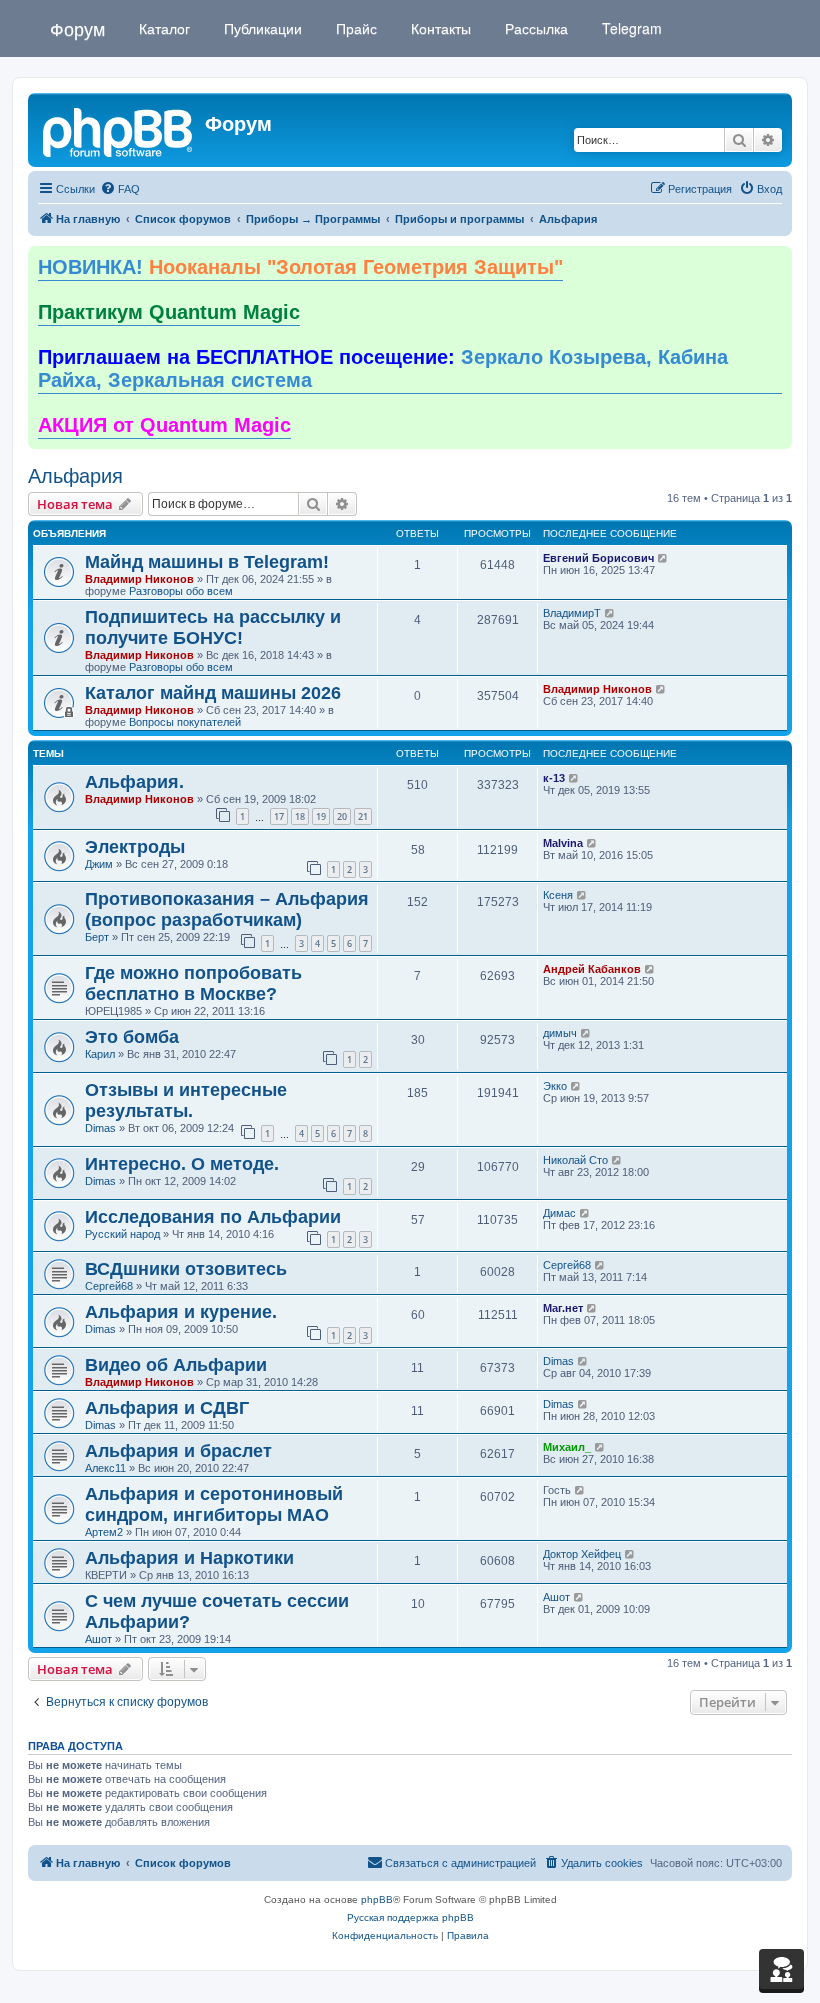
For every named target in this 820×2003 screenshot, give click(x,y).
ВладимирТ (572, 613)
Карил (100, 1054)
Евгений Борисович (598, 558)
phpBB (377, 1899)
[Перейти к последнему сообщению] (663, 558)
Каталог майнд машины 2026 (213, 693)
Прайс (354, 28)
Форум (77, 28)
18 (300, 816)
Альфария (75, 476)
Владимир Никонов (139, 579)
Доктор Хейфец (582, 1554)
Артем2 (104, 1532)
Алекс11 (105, 1468)
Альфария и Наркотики (189, 1558)
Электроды (135, 847)
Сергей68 (109, 1286)
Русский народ (122, 1234)
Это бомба (132, 1037)
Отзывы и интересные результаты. (186, 1100)
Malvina (563, 843)
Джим (99, 864)
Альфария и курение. (181, 1312)
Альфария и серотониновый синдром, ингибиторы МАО (214, 1504)
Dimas (100, 1128)
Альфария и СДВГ (167, 1408)
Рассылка (534, 28)
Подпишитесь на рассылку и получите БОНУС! (213, 627)
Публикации (261, 28)
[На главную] (119, 130)
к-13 (554, 778)
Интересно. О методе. (182, 1164)
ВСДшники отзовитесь (186, 1269)
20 (342, 816)
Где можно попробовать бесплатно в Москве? (193, 983)
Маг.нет (563, 1308)
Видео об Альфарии (176, 1365)
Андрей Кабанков (592, 969)
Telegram (630, 28)
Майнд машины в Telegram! (207, 562)
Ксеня (558, 895)
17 (279, 816)
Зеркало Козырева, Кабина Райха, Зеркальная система (383, 369)
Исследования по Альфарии (213, 1217)
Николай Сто (575, 1160)
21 (363, 816)
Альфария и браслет (178, 1451)
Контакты (439, 28)
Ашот (98, 1639)
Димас (559, 1213)
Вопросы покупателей (185, 722)
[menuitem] (120, 189)
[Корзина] (781, 1969)
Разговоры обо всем (181, 591)
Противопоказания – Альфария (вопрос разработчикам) (227, 909)
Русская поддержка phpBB (410, 1917)
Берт (97, 937)
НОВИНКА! (300, 267)
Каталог (162, 28)
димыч (560, 1033)
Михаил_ (567, 1447)
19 (321, 816)
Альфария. (134, 782)
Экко (555, 1086)
